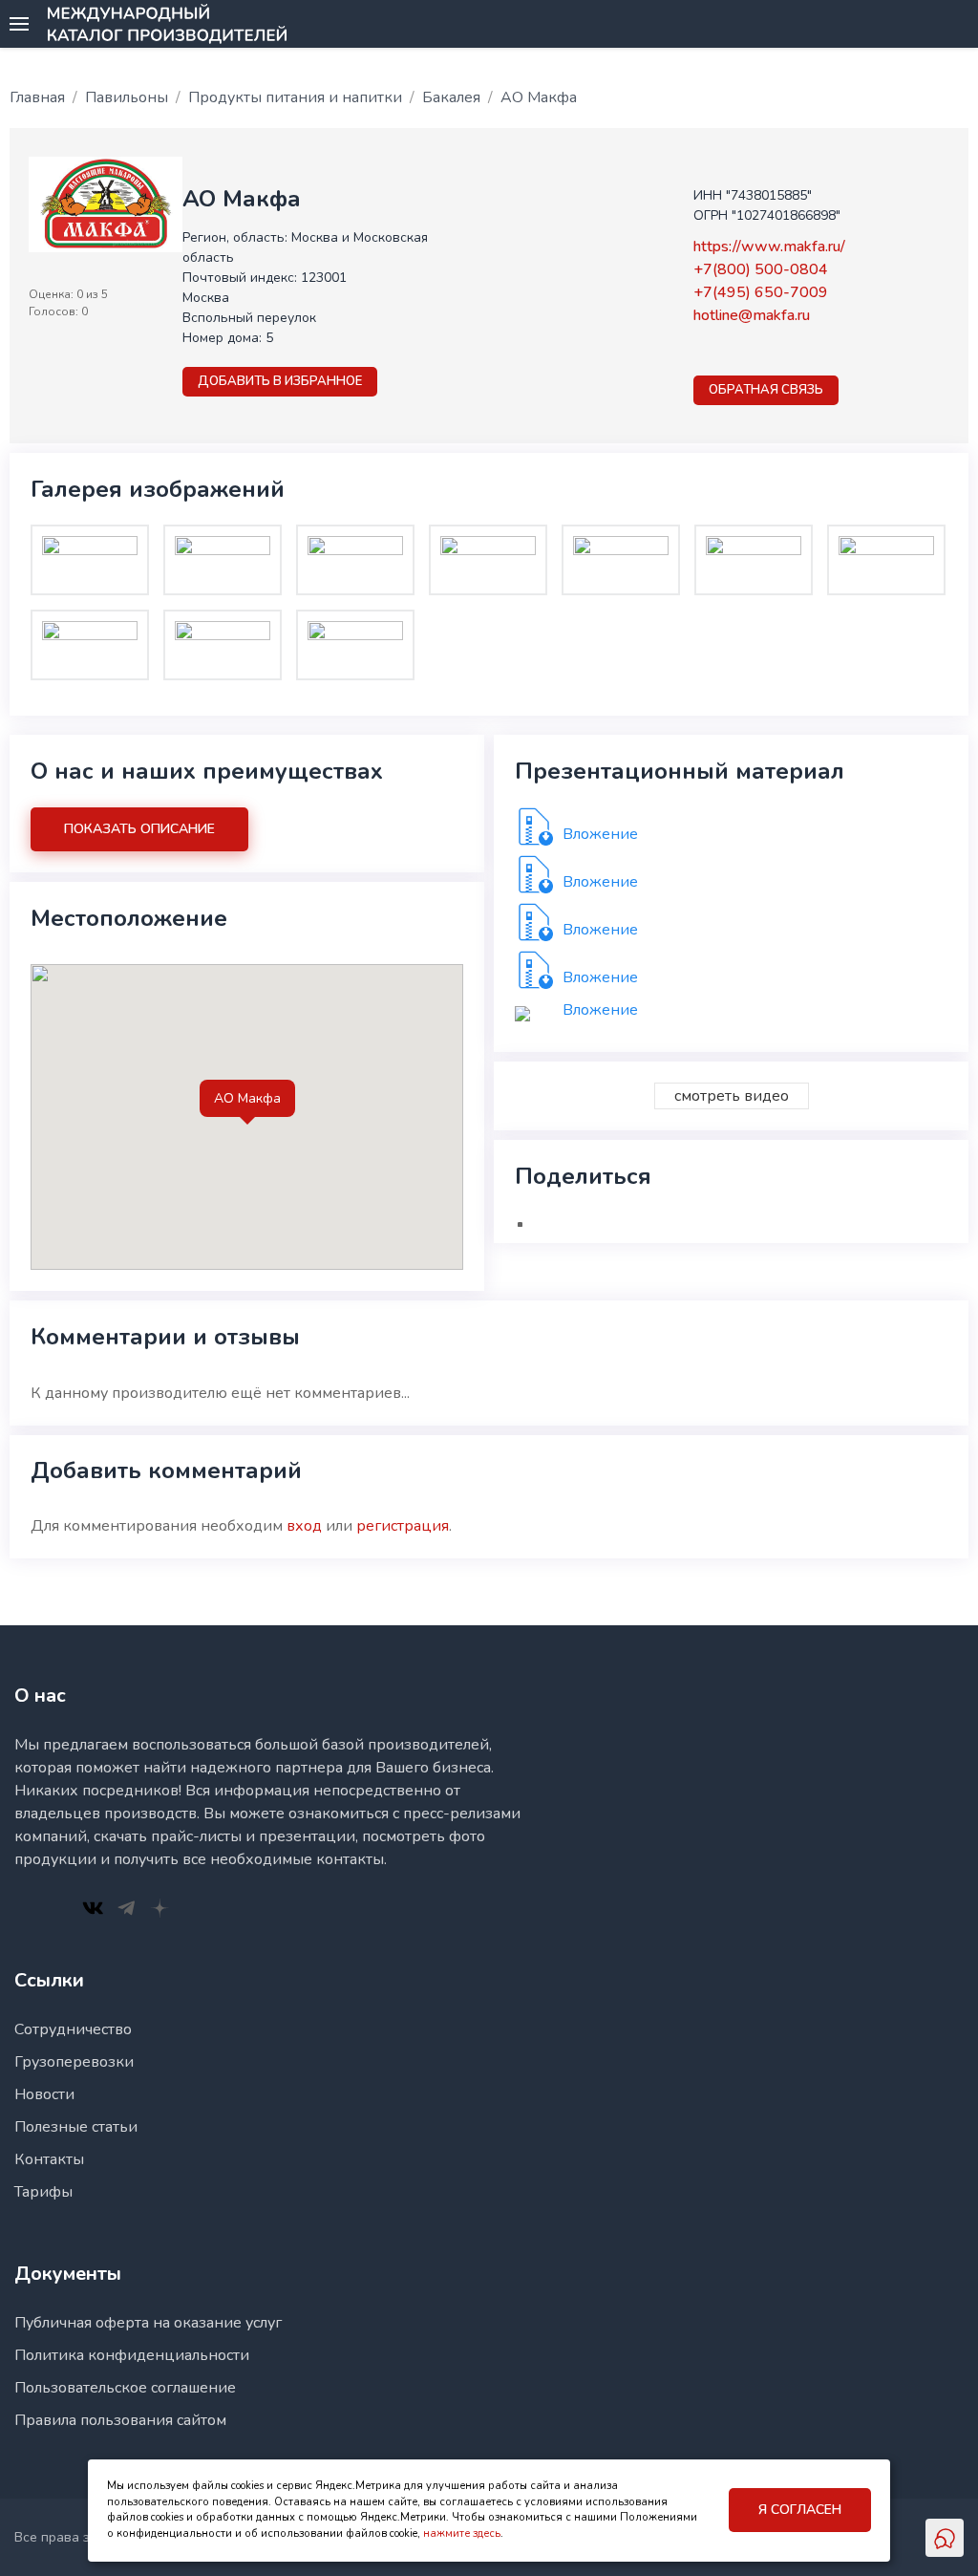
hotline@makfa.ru (752, 315)
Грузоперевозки (74, 2062)
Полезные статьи (76, 2127)
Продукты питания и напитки (295, 97)
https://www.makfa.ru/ (769, 247)
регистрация (403, 1526)
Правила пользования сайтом (120, 2420)
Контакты (49, 2159)
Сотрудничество (73, 2029)
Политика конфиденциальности (132, 2355)
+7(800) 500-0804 (761, 269)
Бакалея (451, 97)
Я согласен (800, 2510)
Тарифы (43, 2192)
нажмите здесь (462, 2533)
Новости (44, 2094)
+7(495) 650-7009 (761, 292)
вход (304, 1526)
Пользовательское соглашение (125, 2388)
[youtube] (753, 350)
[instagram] (728, 350)
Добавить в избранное (280, 381)
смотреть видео (732, 1096)
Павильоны (127, 97)
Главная (37, 97)
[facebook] (703, 350)
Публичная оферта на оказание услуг (148, 2323)
